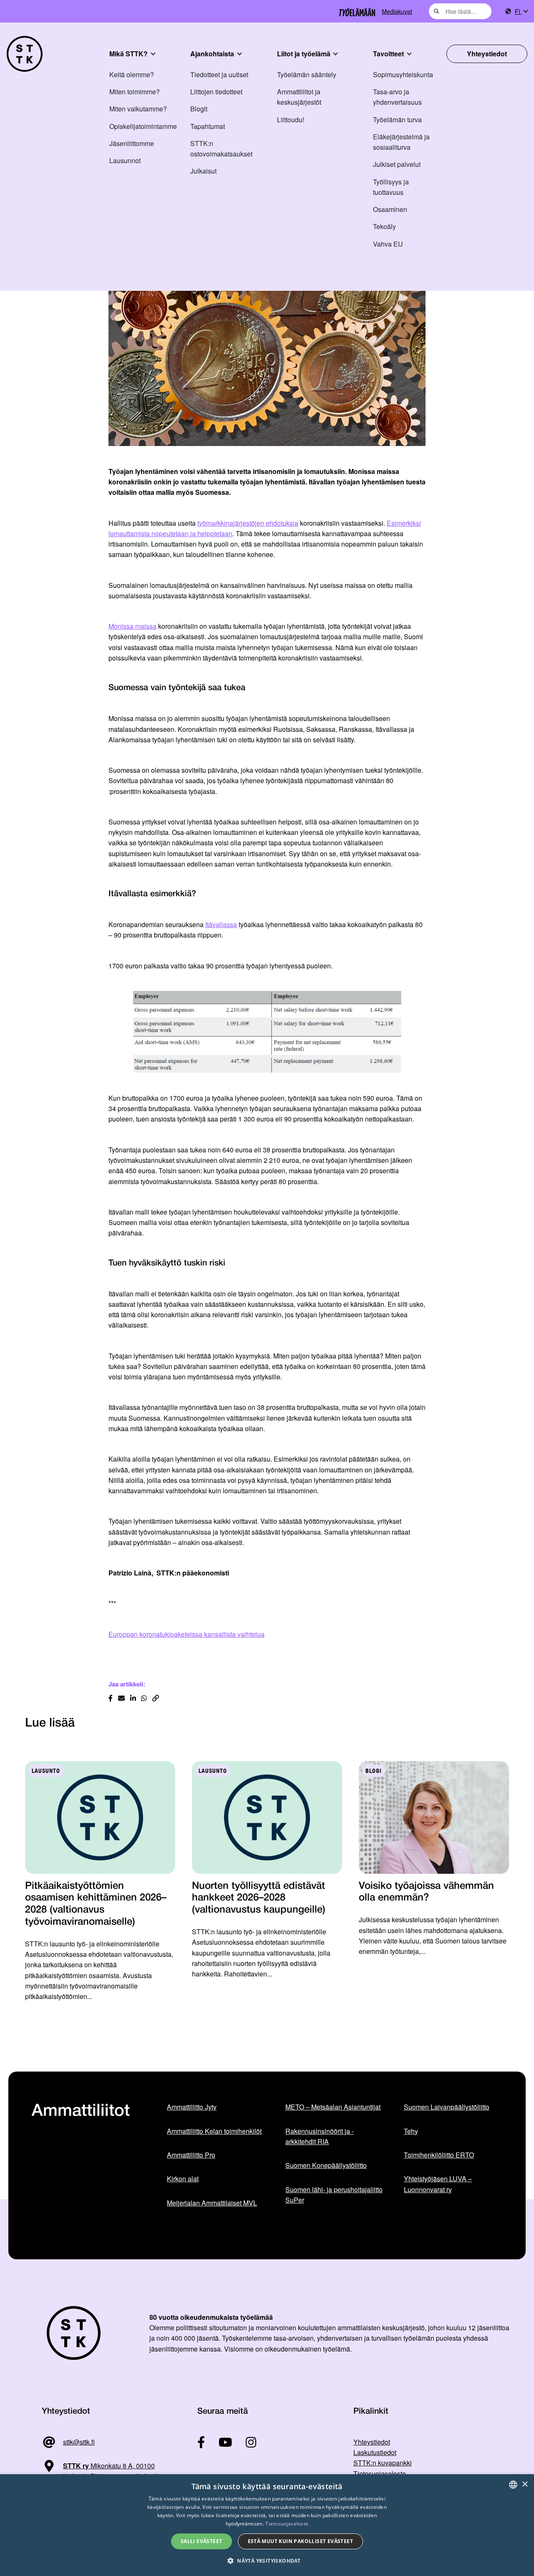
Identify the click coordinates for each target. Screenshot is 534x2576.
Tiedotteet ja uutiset (219, 74)
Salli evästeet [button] (202, 2541)
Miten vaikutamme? (138, 109)
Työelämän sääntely (307, 74)
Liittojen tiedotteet (216, 92)
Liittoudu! (291, 120)
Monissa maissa (132, 626)
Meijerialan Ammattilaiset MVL (212, 2203)
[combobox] (460, 11)
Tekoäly (384, 226)
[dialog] (267, 2525)
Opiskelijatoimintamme (143, 126)
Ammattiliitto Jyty (192, 2107)
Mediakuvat (397, 11)
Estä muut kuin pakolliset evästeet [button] (301, 2541)
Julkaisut (203, 171)
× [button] (525, 2484)
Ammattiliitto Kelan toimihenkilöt (214, 2131)
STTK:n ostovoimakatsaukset (221, 149)
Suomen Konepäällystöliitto (326, 2165)
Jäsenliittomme (132, 143)
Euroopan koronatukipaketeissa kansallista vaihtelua (186, 1634)
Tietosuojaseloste (380, 2474)
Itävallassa (221, 924)
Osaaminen (390, 209)
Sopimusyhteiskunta (403, 74)
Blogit (199, 109)
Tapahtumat (208, 126)
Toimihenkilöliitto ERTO (439, 2155)
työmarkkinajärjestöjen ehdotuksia (248, 523)
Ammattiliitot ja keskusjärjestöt (299, 97)
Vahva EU (388, 244)
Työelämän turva (397, 120)
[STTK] (25, 54)
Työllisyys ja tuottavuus (391, 187)
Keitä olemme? (132, 74)
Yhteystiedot (487, 54)
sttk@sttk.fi (79, 2442)
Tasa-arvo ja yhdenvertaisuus (397, 97)
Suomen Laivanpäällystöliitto (447, 2107)
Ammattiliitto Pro (191, 2155)
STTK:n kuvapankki (383, 2463)
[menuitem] (521, 11)
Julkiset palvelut (397, 164)
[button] (267, 2561)
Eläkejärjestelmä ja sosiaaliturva (401, 142)
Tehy (411, 2131)
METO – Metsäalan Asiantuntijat (333, 2107)
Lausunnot (125, 160)
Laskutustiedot (375, 2452)
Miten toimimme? (135, 92)
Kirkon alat (183, 2179)
